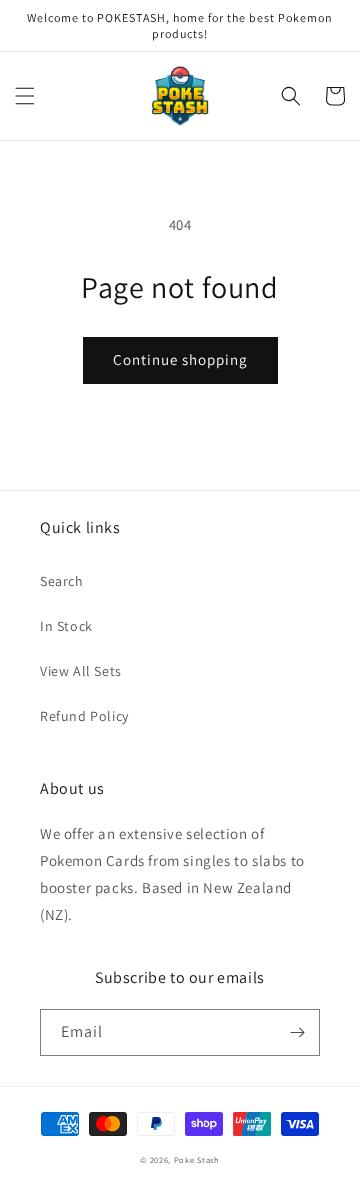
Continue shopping (180, 359)
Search (62, 581)
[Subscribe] (297, 1032)
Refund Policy (84, 716)
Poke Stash (197, 1159)
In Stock (66, 626)
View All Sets (81, 671)
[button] (25, 96)
